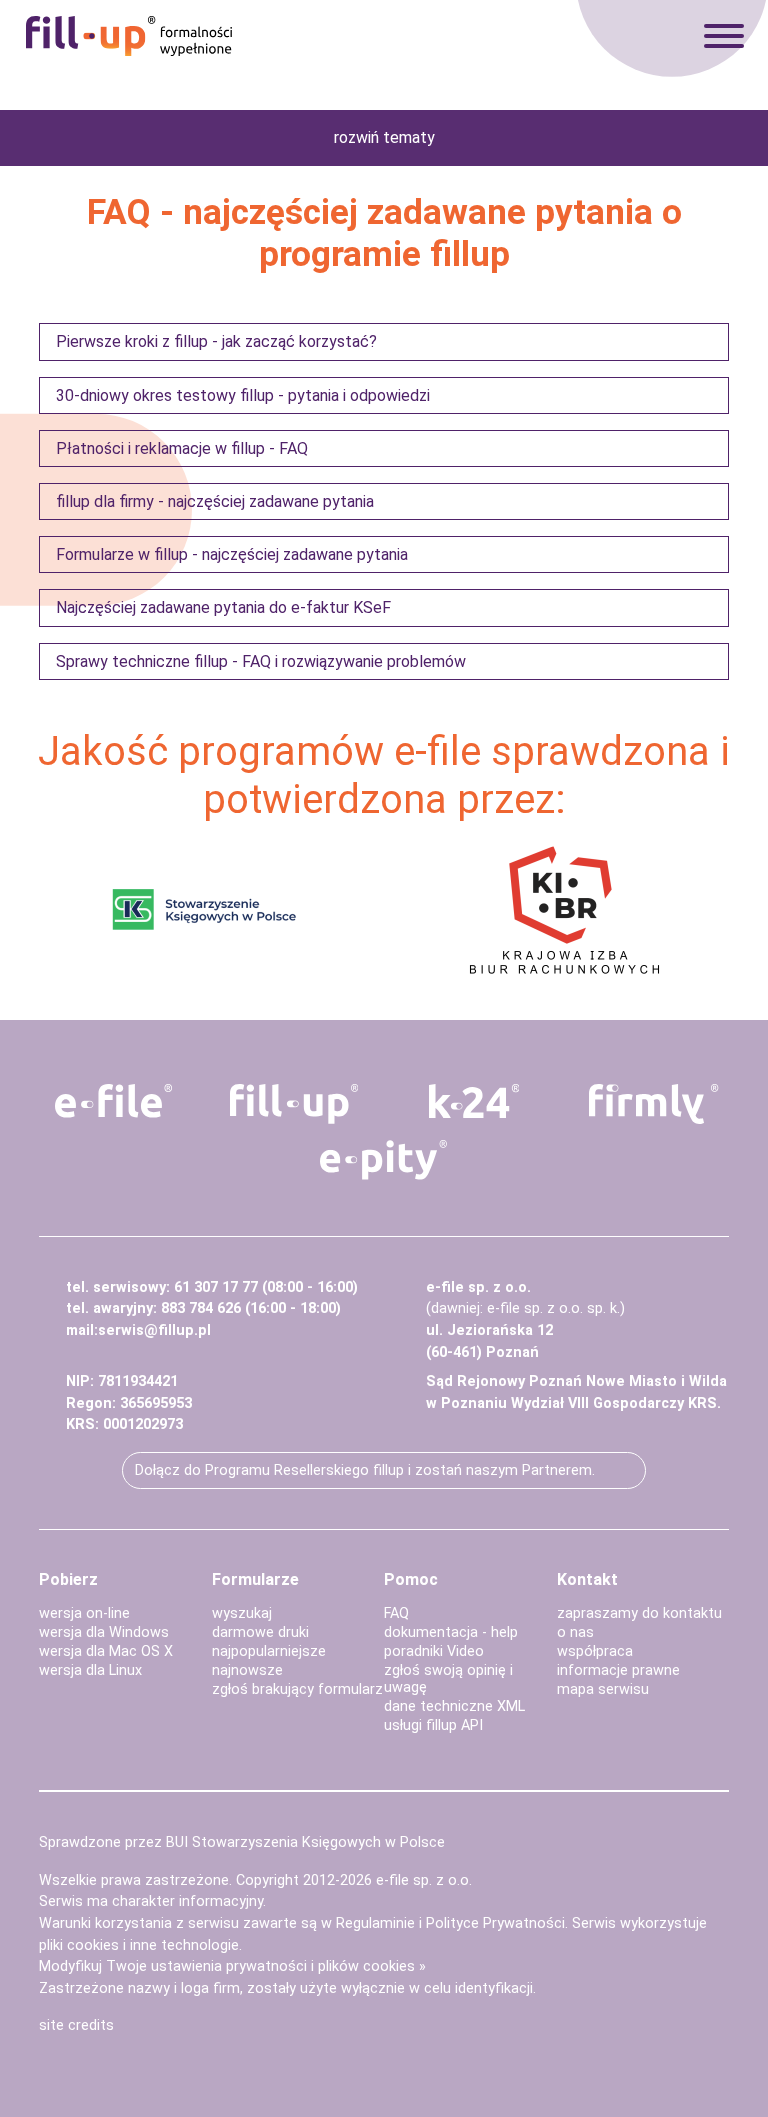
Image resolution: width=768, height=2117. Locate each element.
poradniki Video (434, 1651)
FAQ (396, 1613)
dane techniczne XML (454, 1706)
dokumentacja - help (451, 1632)
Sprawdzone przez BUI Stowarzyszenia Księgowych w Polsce (242, 1842)
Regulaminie (375, 1923)
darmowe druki (260, 1632)
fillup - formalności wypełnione (129, 36)
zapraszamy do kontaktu (639, 1613)
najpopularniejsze (269, 1651)
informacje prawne (618, 1670)
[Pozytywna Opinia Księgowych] (204, 908)
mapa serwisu (603, 1689)
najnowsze (247, 1670)
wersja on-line (84, 1613)
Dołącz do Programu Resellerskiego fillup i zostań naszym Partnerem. (365, 1470)
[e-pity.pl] (384, 1160)
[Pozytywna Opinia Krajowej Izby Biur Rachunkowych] (564, 908)
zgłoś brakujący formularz (297, 1689)
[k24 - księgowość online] (474, 1101)
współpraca (595, 1651)
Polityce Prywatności (495, 1923)
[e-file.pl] (114, 1101)
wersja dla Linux (90, 1670)
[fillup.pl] (294, 1104)
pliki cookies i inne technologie (139, 1945)
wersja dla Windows (104, 1632)
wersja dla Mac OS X (106, 1651)
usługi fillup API (433, 1725)
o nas (575, 1632)
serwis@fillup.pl (154, 1330)
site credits (76, 2025)
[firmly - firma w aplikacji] (654, 1104)
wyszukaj (242, 1613)
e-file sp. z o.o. (424, 1880)
